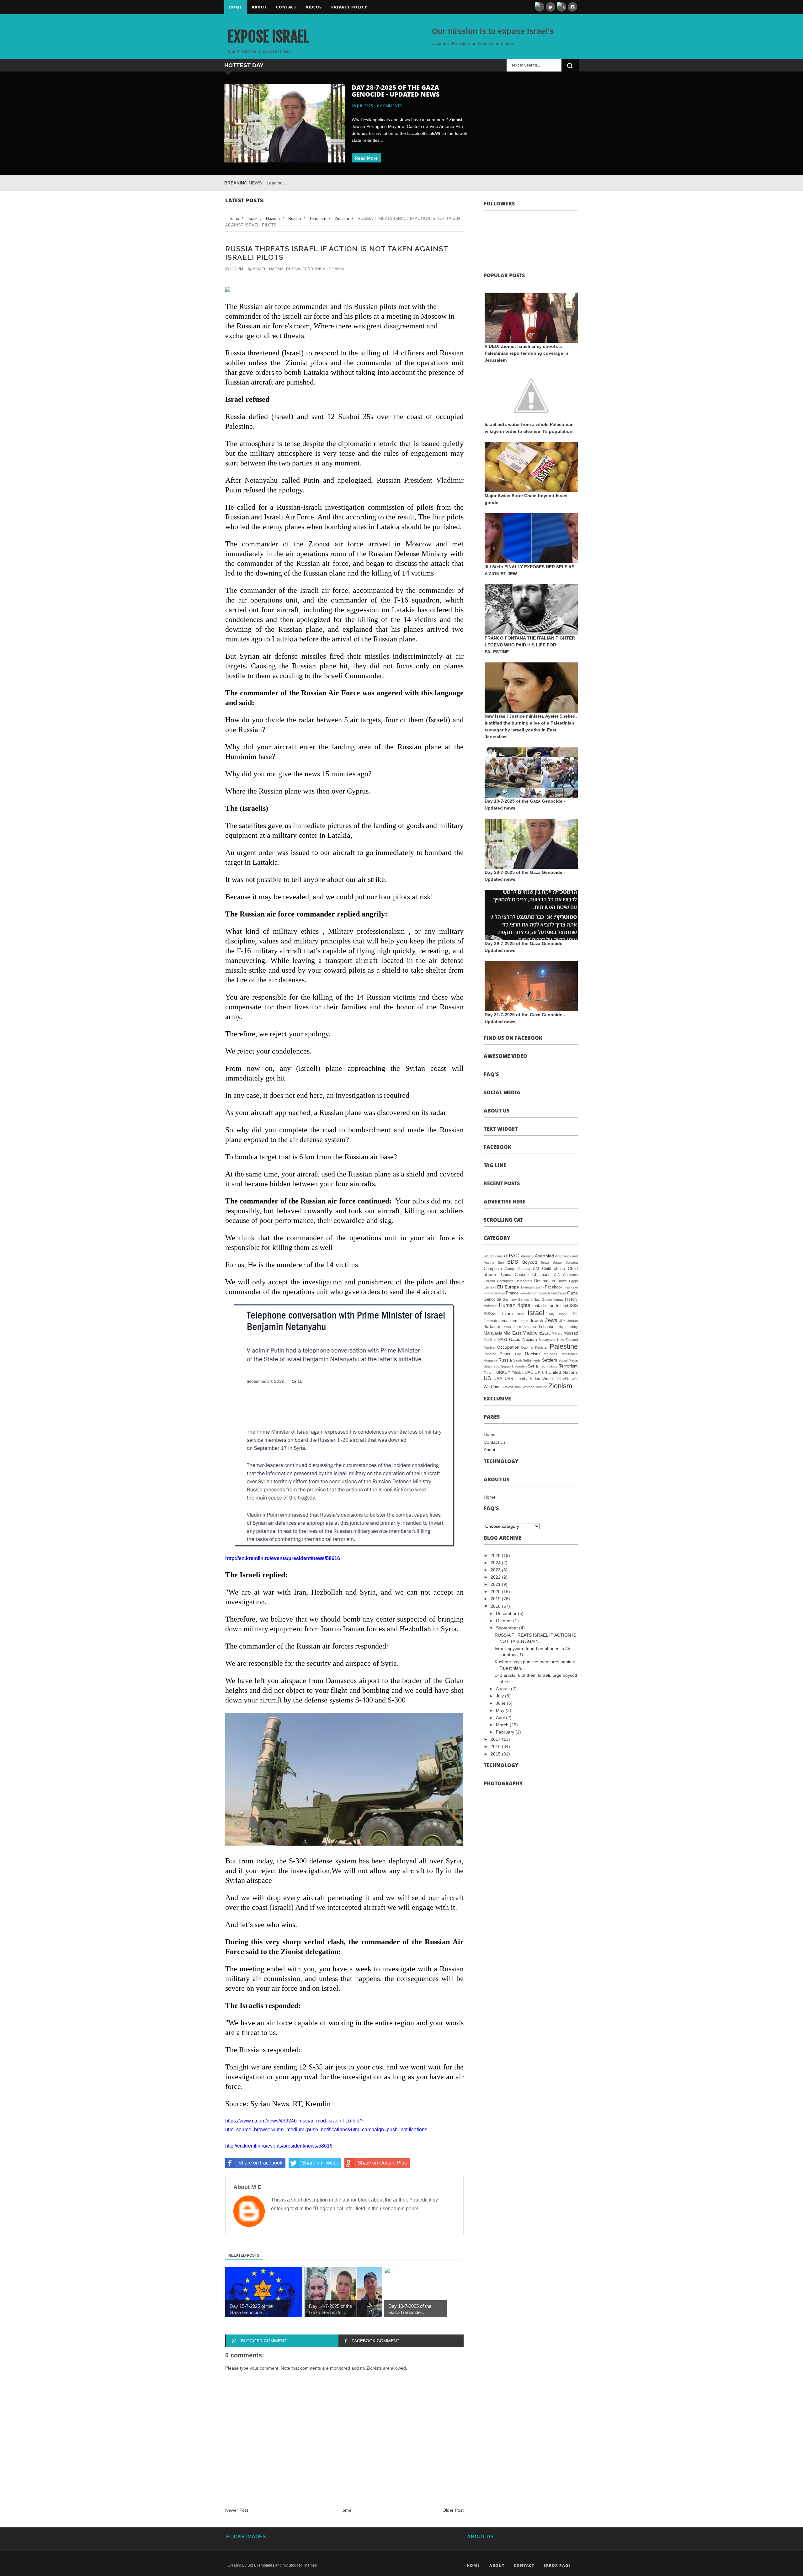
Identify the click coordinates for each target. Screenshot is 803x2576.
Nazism (276, 269)
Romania (490, 1360)
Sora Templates (261, 2565)
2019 (496, 1599)
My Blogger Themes (300, 2565)
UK (537, 1372)
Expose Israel (268, 37)
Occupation (508, 1347)
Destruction (545, 1281)
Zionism (336, 269)
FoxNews (498, 1293)
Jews (551, 1320)
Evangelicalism (532, 1287)
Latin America (525, 1327)
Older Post (453, 2510)
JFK (562, 1321)
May (501, 1710)
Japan (563, 1314)
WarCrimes (494, 1387)
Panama (490, 1354)
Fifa (487, 1293)
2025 (496, 1555)
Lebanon (547, 1327)
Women (528, 1387)
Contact (286, 7)
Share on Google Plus (382, 2163)
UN (545, 1373)
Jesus (524, 1321)
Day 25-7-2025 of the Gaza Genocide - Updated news (396, 91)
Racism (532, 1354)
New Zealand (567, 1340)
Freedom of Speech (535, 1293)
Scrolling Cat (503, 1220)
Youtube (541, 1387)
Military (557, 1333)
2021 (496, 1584)
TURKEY (502, 1373)
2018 (496, 1606)
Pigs (518, 1354)
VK (559, 1379)
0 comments (389, 106)
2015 (496, 1754)
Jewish (537, 1320)
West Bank (513, 1387)
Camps (510, 1269)
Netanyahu (547, 1340)
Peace (505, 1354)
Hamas (558, 1299)
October (505, 1621)
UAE (529, 1373)
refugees (550, 1354)
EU (500, 1287)
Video (535, 1379)
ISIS (574, 1305)
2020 (496, 1591)
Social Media (502, 1092)
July (500, 1696)
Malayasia (493, 1333)
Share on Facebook (260, 2163)
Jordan (572, 1321)
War (575, 1379)
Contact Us (495, 1442)
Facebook (554, 1287)
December (507, 1613)
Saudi (517, 1360)
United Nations (563, 1372)
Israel (260, 269)
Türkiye (518, 1373)
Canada (524, 1269)
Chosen (522, 1275)
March (503, 1725)
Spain (488, 1366)
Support (507, 1366)
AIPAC (511, 1256)
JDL (574, 1314)
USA (498, 1378)
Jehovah (490, 1321)
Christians (541, 1275)
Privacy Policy (349, 7)
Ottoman (528, 1347)
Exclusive (497, 1399)
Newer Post (237, 2510)
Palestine (564, 1346)
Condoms (570, 1275)
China (506, 1275)
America (527, 1256)
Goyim (547, 1299)
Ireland (562, 1306)
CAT (536, 1269)
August (503, 1689)
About (259, 7)
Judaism (492, 1326)
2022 (496, 1577)
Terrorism (314, 269)
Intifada (539, 1306)
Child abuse (553, 1269)
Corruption (505, 1281)
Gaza (572, 1293)
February (506, 1732)
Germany (510, 1299)
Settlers (550, 1360)
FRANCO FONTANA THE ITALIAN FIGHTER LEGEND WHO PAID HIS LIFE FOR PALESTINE (530, 645)
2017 (496, 1739)
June (501, 1703)
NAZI (503, 1340)
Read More (366, 158)
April (501, 1718)
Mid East (512, 1333)
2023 (496, 1570)
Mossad (571, 1333)
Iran (551, 1306)
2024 (496, 1563)
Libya (561, 1327)
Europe (512, 1287)
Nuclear (490, 1347)
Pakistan (542, 1347)
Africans (497, 1256)
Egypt (573, 1281)
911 (486, 1256)
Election (490, 1287)
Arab (559, 1256)
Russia (293, 269)
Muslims (490, 1340)
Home (236, 7)
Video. (548, 1379)
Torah (488, 1373)
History (571, 1299)
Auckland (571, 1256)
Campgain (493, 1269)
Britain (557, 1262)
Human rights (515, 1305)
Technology (549, 1366)
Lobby (573, 1327)
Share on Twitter (320, 2163)
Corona (489, 1281)
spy (497, 1366)
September (508, 1628)
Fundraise (558, 1293)
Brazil (545, 1262)
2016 (496, 1746)
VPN (566, 1379)
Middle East (536, 1333)
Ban (501, 1262)
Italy (551, 1314)
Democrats (524, 1281)
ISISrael (491, 1314)
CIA (557, 1275)
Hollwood (491, 1306)
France (512, 1293)
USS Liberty (516, 1379)
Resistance (569, 1354)
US (487, 1378)
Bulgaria (572, 1262)
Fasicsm (571, 1287)
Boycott (530, 1262)
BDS (513, 1262)
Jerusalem (508, 1321)
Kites (507, 1327)
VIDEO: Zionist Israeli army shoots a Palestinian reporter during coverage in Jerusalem (526, 353)
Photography (503, 1783)
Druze (562, 1281)
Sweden (521, 1366)
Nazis (515, 1339)
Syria (533, 1366)
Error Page (557, 2565)
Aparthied (544, 1256)
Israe (520, 1314)
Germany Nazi (529, 1299)
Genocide (492, 1299)
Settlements (532, 1360)
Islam (508, 1314)
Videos (314, 7)
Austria (489, 1262)
